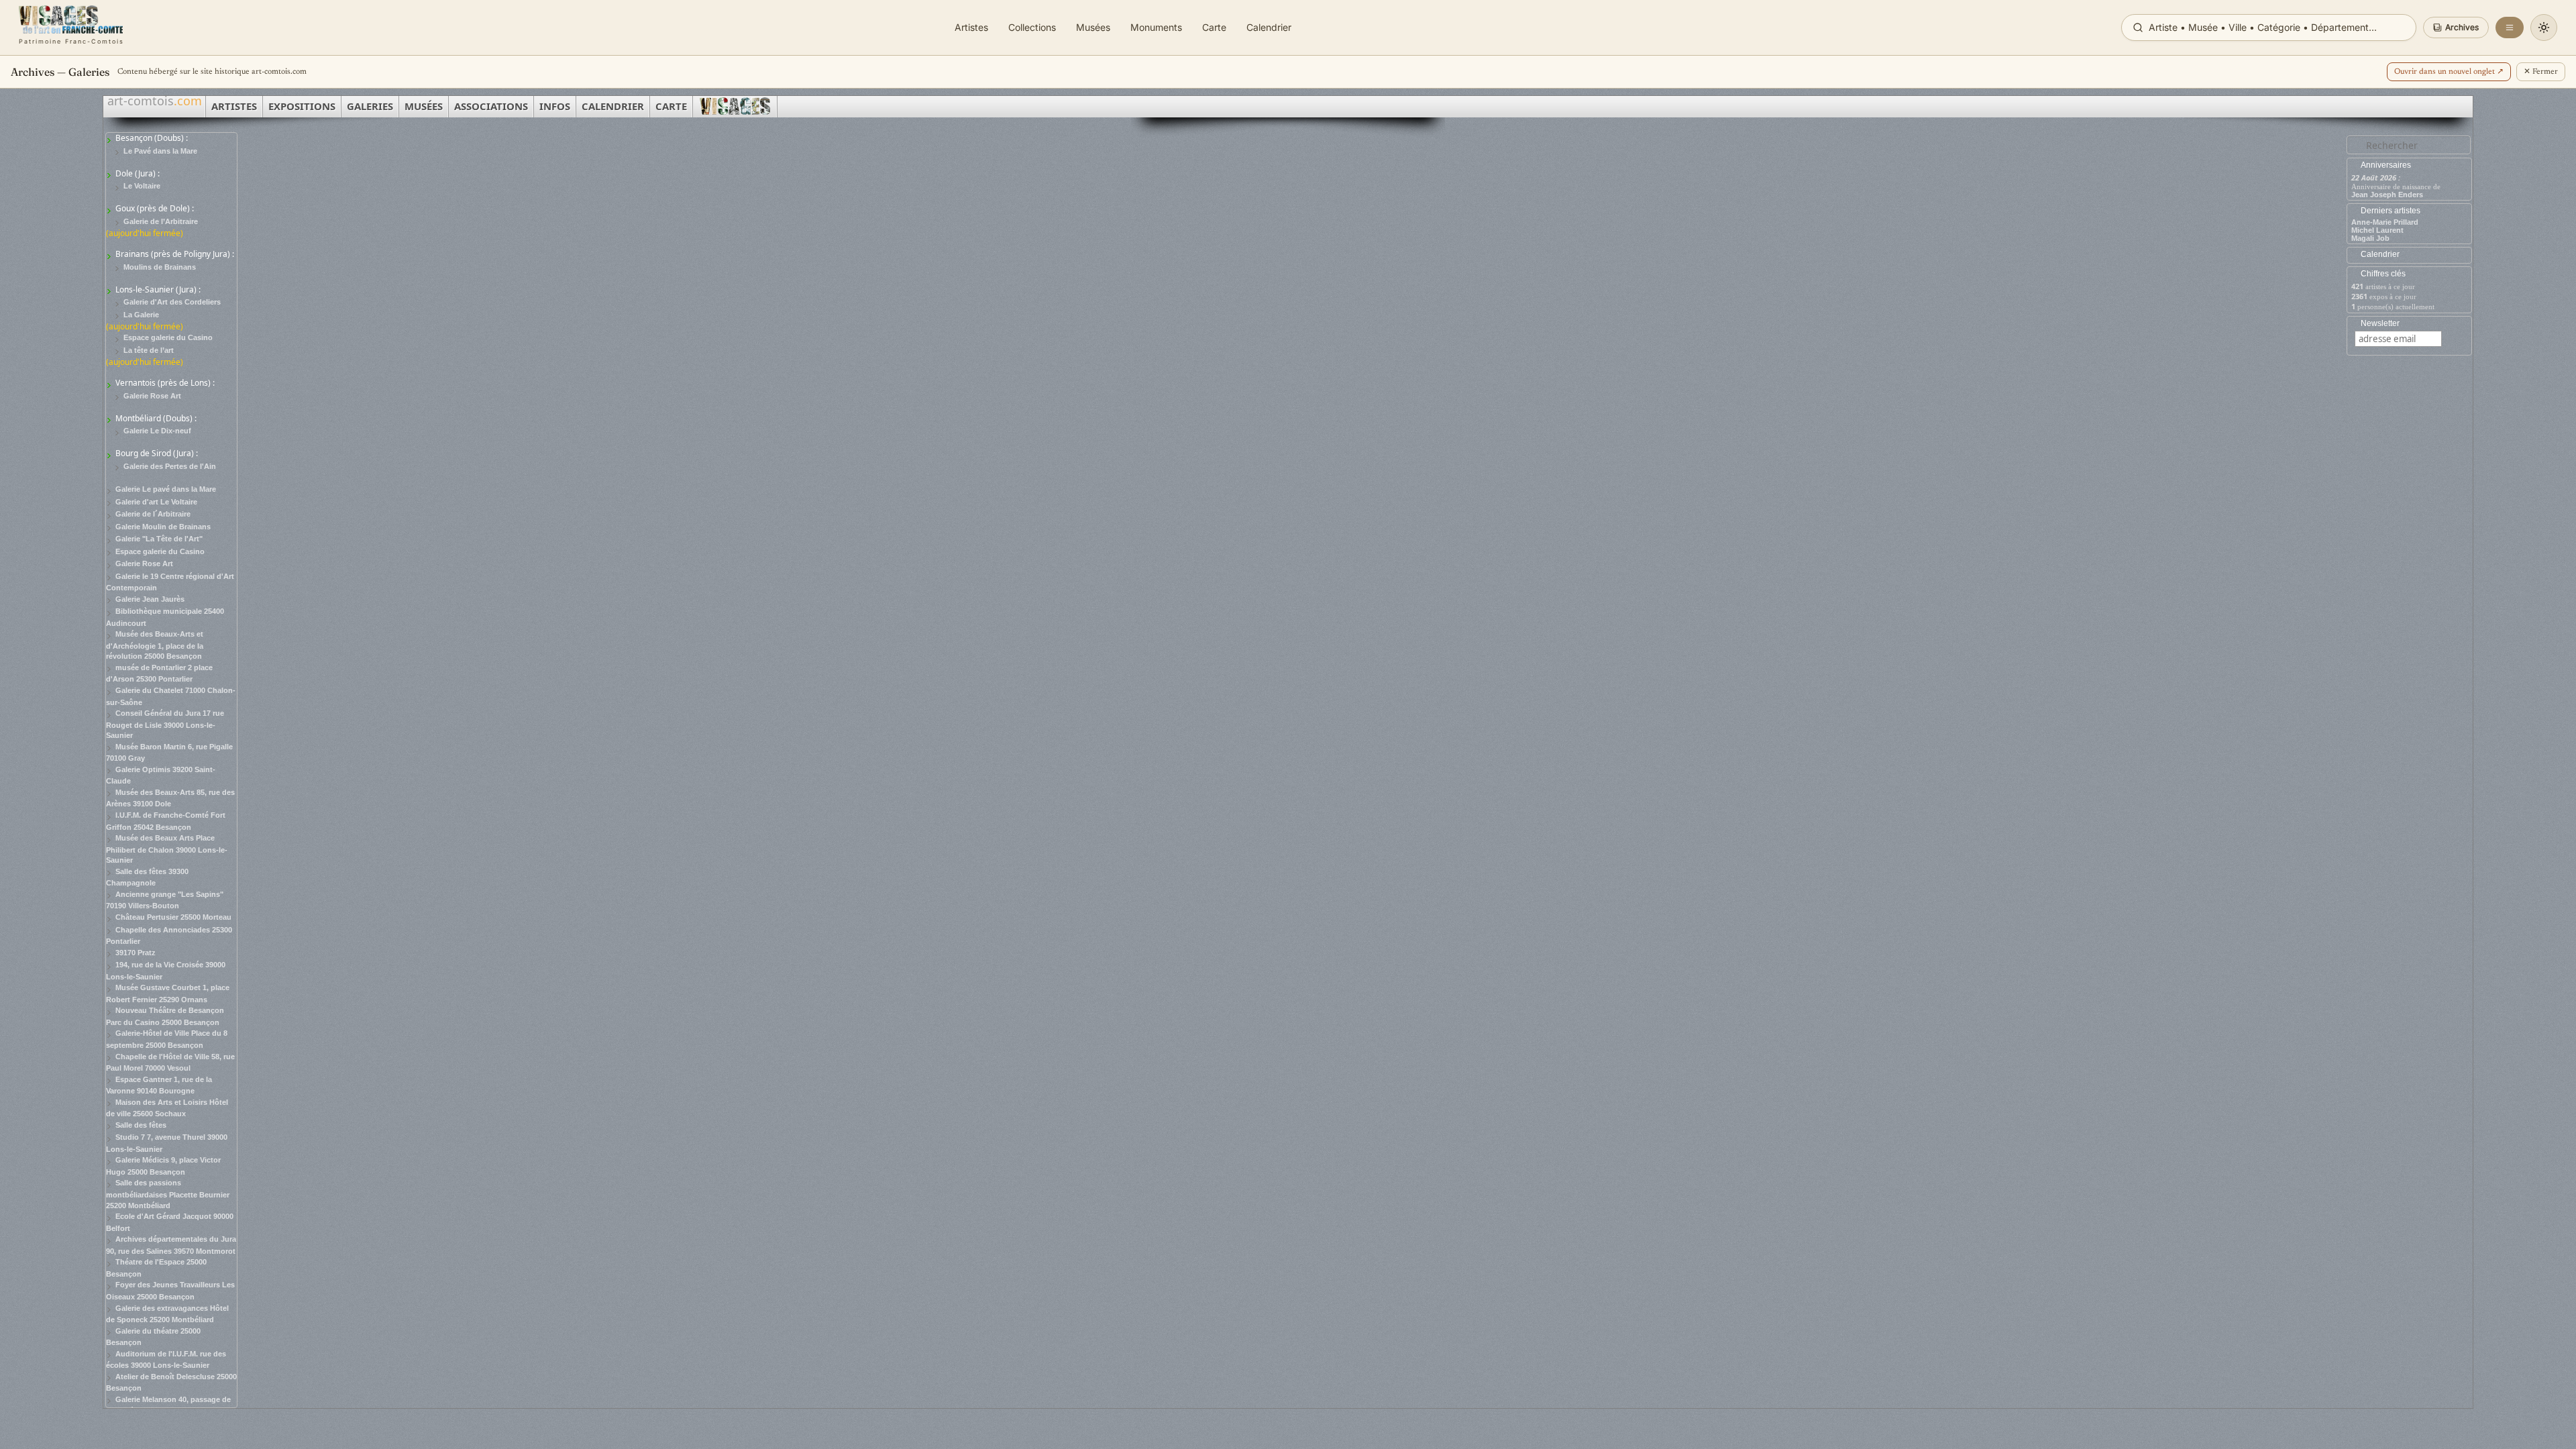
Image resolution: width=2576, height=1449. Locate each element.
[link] (71, 28)
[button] (2456, 28)
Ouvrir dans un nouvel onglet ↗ (2449, 72)
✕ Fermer (2541, 72)
